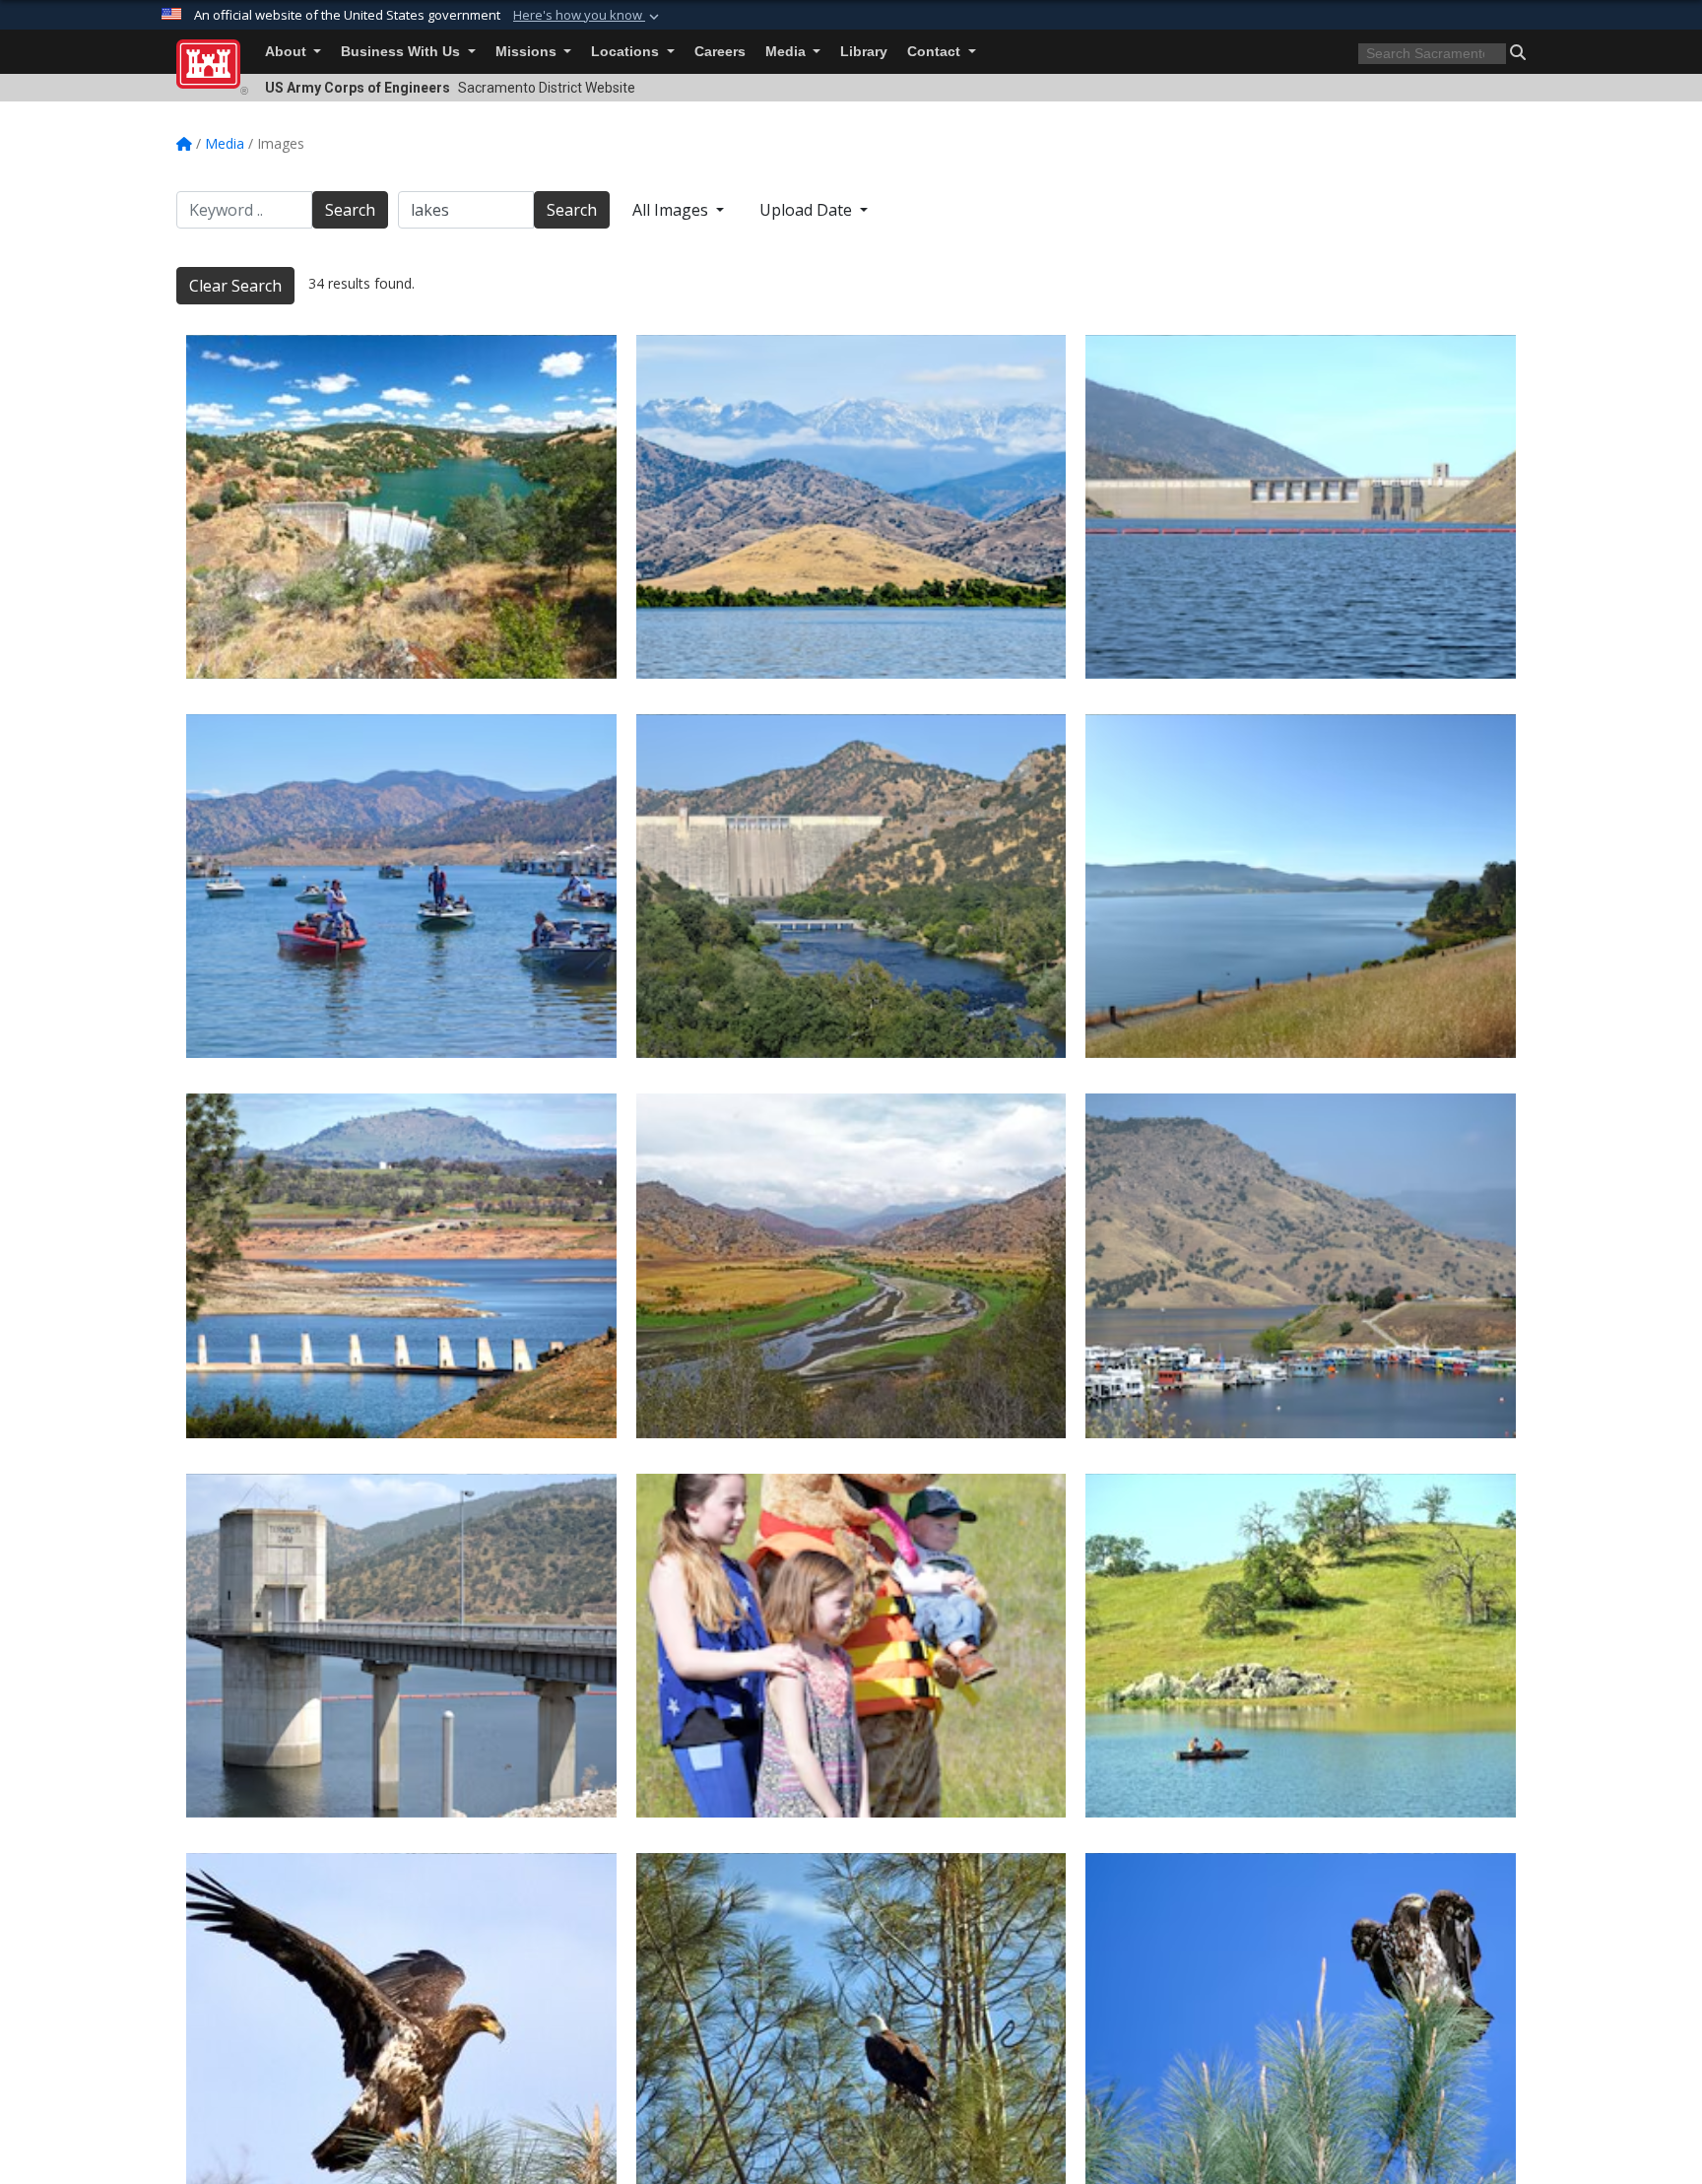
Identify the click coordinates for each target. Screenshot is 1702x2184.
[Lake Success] (851, 507)
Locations (627, 52)
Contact (936, 52)
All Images (672, 210)
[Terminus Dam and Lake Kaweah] (401, 1646)
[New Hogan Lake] (1301, 886)
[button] (588, 16)
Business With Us (402, 52)
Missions (528, 52)
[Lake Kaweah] (851, 1265)
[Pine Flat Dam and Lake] (1301, 507)
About (288, 52)
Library (864, 52)
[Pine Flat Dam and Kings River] (851, 886)
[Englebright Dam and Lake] (401, 507)
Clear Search (235, 286)
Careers (720, 52)
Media (787, 52)
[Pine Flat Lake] (401, 886)
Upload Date (808, 210)
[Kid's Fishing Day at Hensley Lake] (851, 1646)
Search (350, 210)
